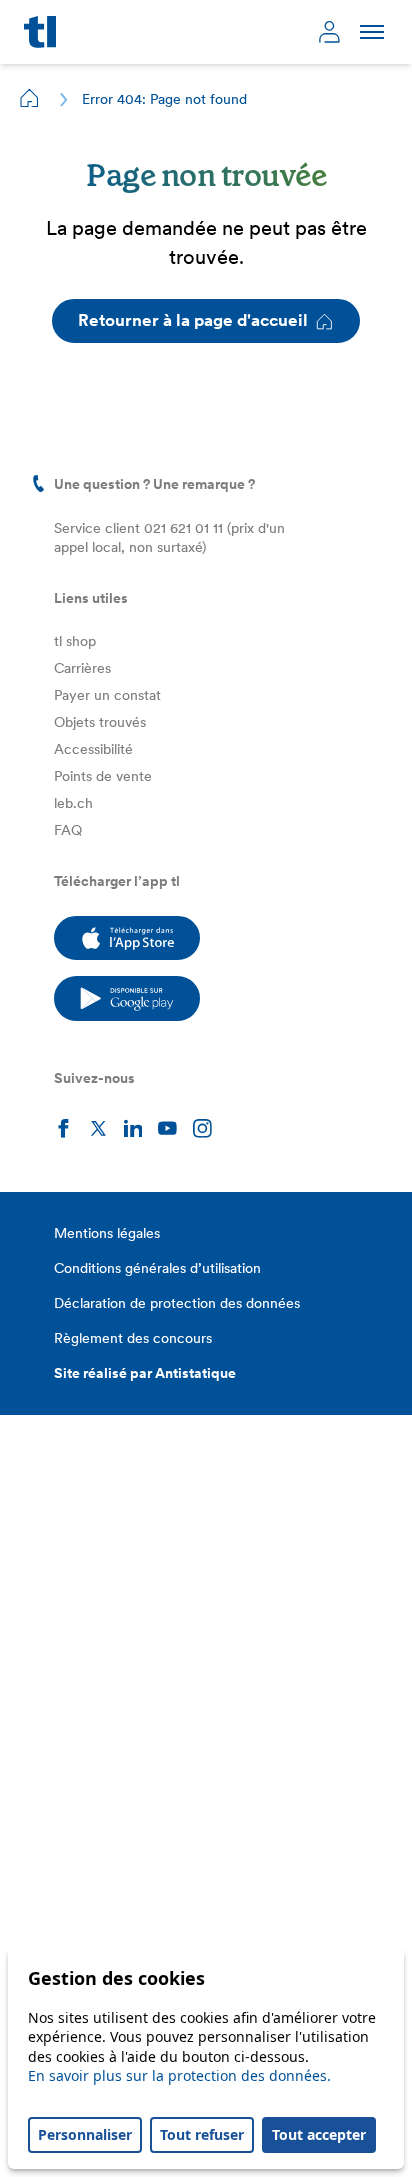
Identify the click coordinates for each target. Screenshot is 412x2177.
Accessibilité (93, 749)
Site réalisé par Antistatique (145, 1373)
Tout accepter (319, 2134)
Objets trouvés (100, 722)
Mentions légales (107, 1233)
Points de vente (103, 776)
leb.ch (73, 803)
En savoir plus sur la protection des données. (179, 2075)
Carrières (82, 668)
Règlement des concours (133, 1338)
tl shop (75, 641)
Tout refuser (202, 2134)
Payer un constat (107, 695)
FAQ (68, 830)
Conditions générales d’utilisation (157, 1268)
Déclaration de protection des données (177, 1303)
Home (30, 98)
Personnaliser (85, 2134)
